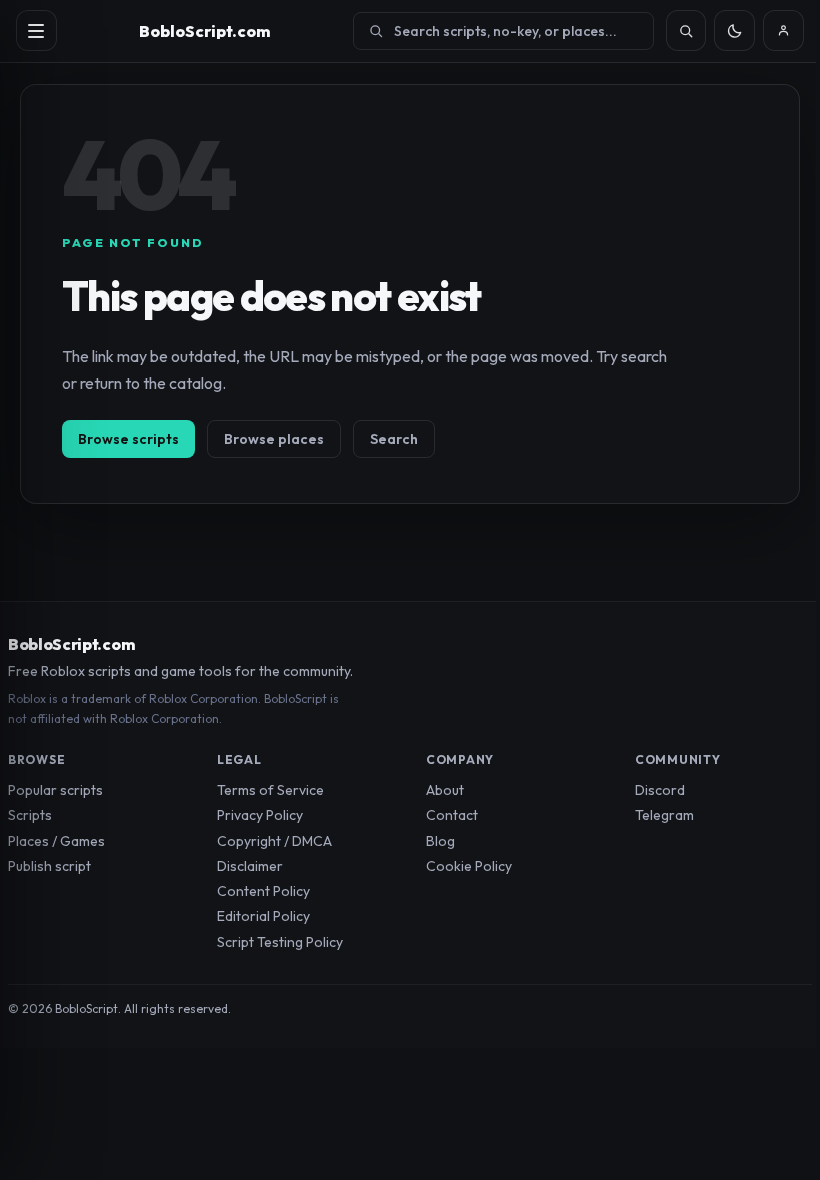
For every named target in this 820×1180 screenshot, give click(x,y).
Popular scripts (55, 790)
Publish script (49, 866)
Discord (660, 790)
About (445, 790)
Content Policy (263, 891)
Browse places (274, 439)
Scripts (30, 815)
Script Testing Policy (280, 942)
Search (394, 439)
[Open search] (686, 30)
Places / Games (56, 841)
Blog (440, 841)
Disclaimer (250, 866)
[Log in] (783, 30)
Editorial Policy (263, 916)
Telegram (664, 815)
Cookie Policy (469, 866)
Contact (452, 815)
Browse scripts (128, 439)
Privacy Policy (260, 815)
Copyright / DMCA (274, 841)
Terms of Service (270, 790)
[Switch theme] (734, 30)
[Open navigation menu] (36, 30)
